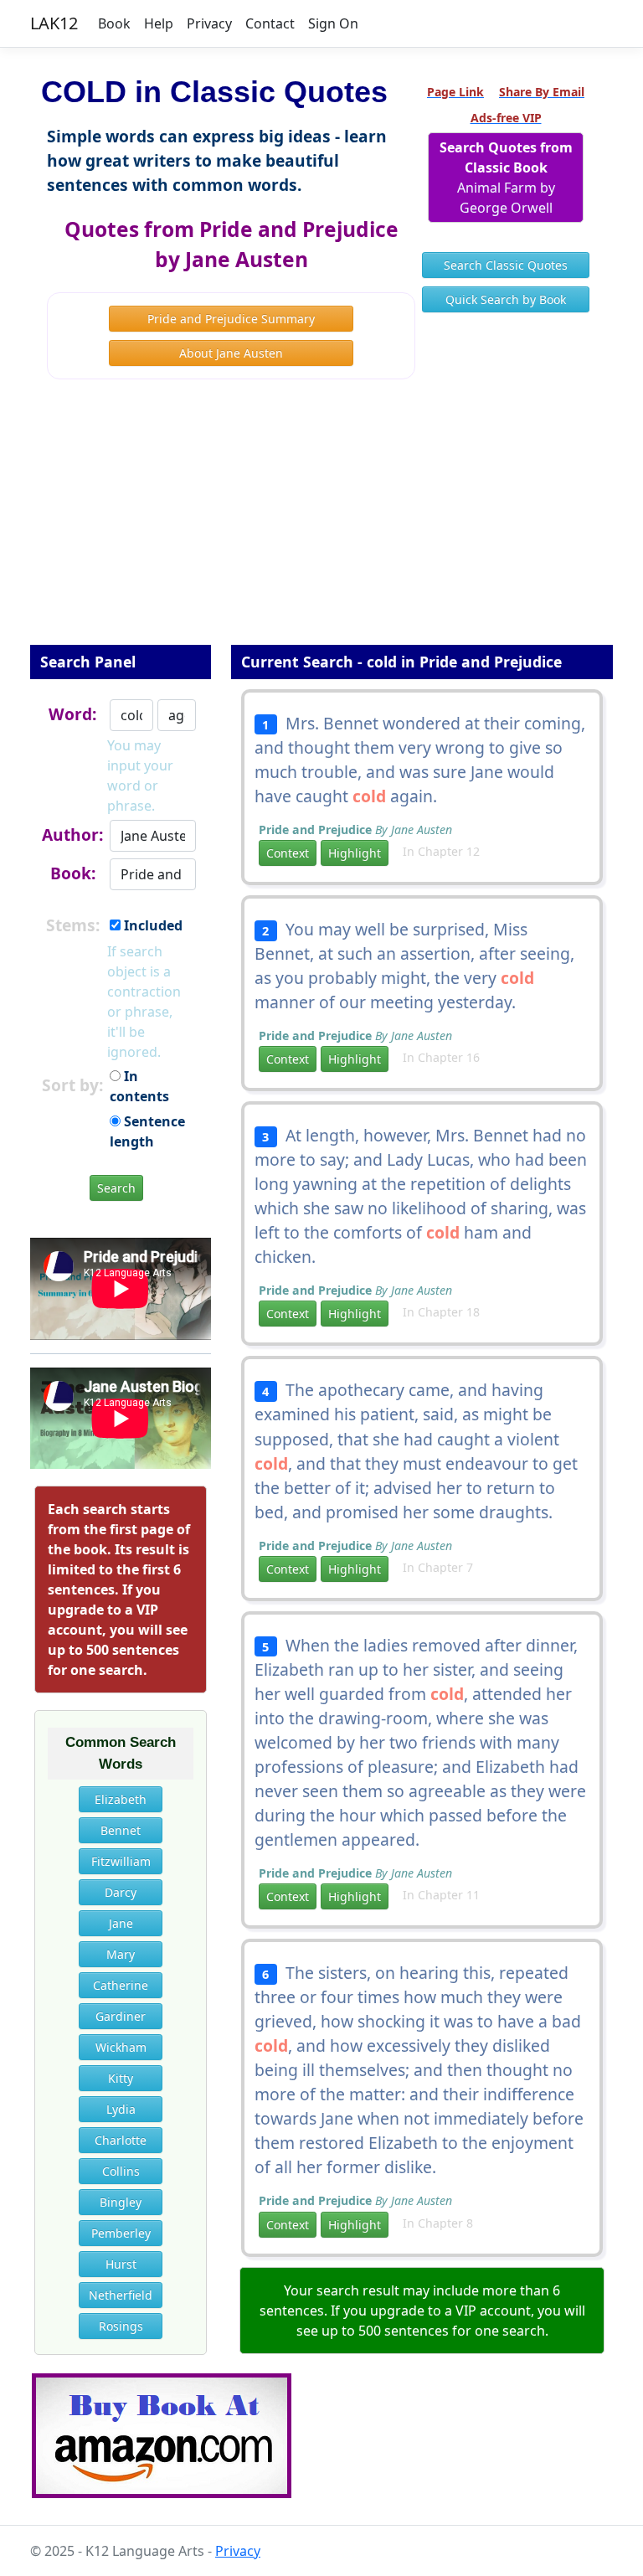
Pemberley (121, 2233)
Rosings (121, 2326)
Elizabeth (121, 1799)
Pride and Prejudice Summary (231, 319)
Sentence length (147, 1131)
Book (114, 23)
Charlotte (121, 2140)
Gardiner (121, 2016)
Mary (121, 1954)
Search (116, 1188)
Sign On (333, 23)
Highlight (355, 853)
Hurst (121, 2264)
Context (288, 853)
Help (159, 23)
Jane (121, 1923)
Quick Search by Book (506, 299)
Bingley (121, 2202)
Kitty (121, 2078)
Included (152, 925)
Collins (121, 2171)
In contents (139, 1086)
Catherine (121, 1985)
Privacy (209, 23)
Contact (270, 23)
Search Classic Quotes (506, 265)
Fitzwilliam (121, 1861)
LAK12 (54, 23)
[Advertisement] (321, 523)
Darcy (121, 1892)
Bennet (121, 1830)
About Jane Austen (231, 353)
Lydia (121, 2109)
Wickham (121, 2047)
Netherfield (121, 2295)
